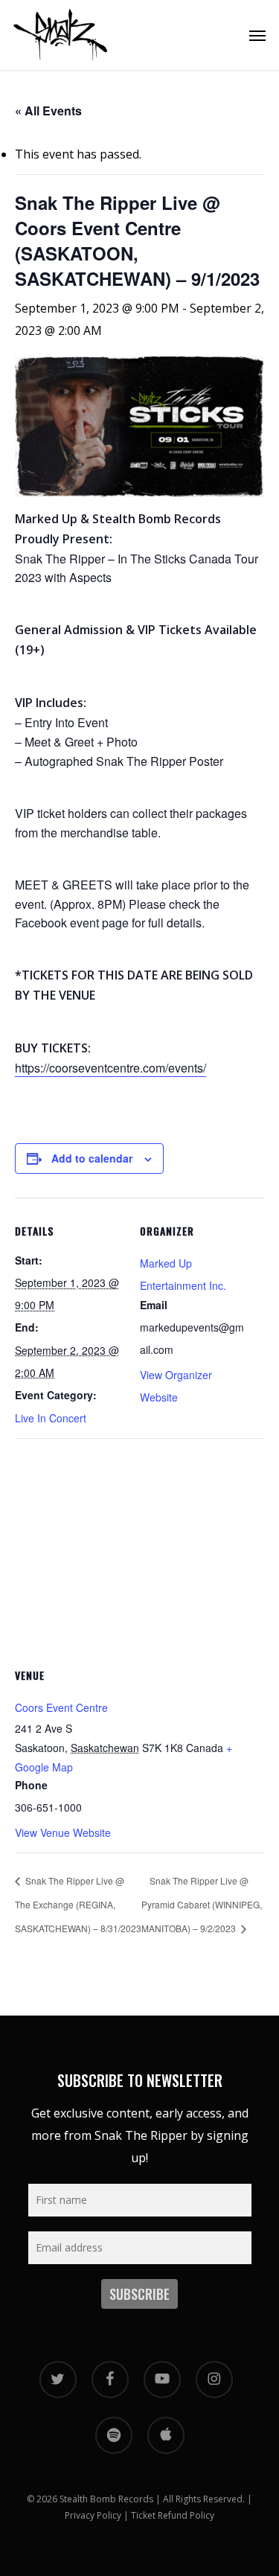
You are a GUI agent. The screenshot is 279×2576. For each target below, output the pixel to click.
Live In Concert (51, 1418)
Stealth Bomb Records (106, 2499)
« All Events (48, 111)
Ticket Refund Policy (173, 2515)
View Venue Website (63, 1832)
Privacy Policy (93, 2515)
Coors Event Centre (61, 1707)
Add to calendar (92, 1158)
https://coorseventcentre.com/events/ (110, 1068)
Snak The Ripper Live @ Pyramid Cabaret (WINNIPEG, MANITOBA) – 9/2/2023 (202, 1904)
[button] (257, 35)
